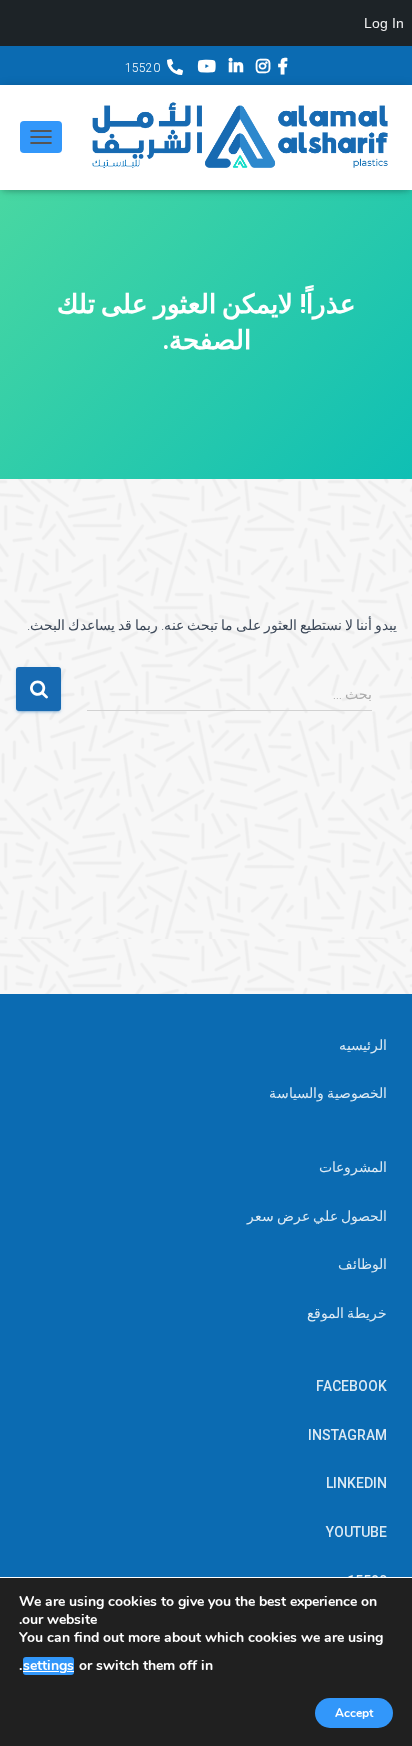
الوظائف (362, 1264)
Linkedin (236, 69)
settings (48, 1666)
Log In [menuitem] (384, 23)
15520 (142, 68)
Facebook (283, 69)
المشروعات (353, 1167)
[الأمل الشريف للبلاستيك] (232, 137)
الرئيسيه (363, 1045)
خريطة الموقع (347, 1313)
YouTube (207, 69)
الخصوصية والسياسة (328, 1093)
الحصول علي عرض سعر (317, 1216)
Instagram (263, 69)
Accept (354, 1713)
